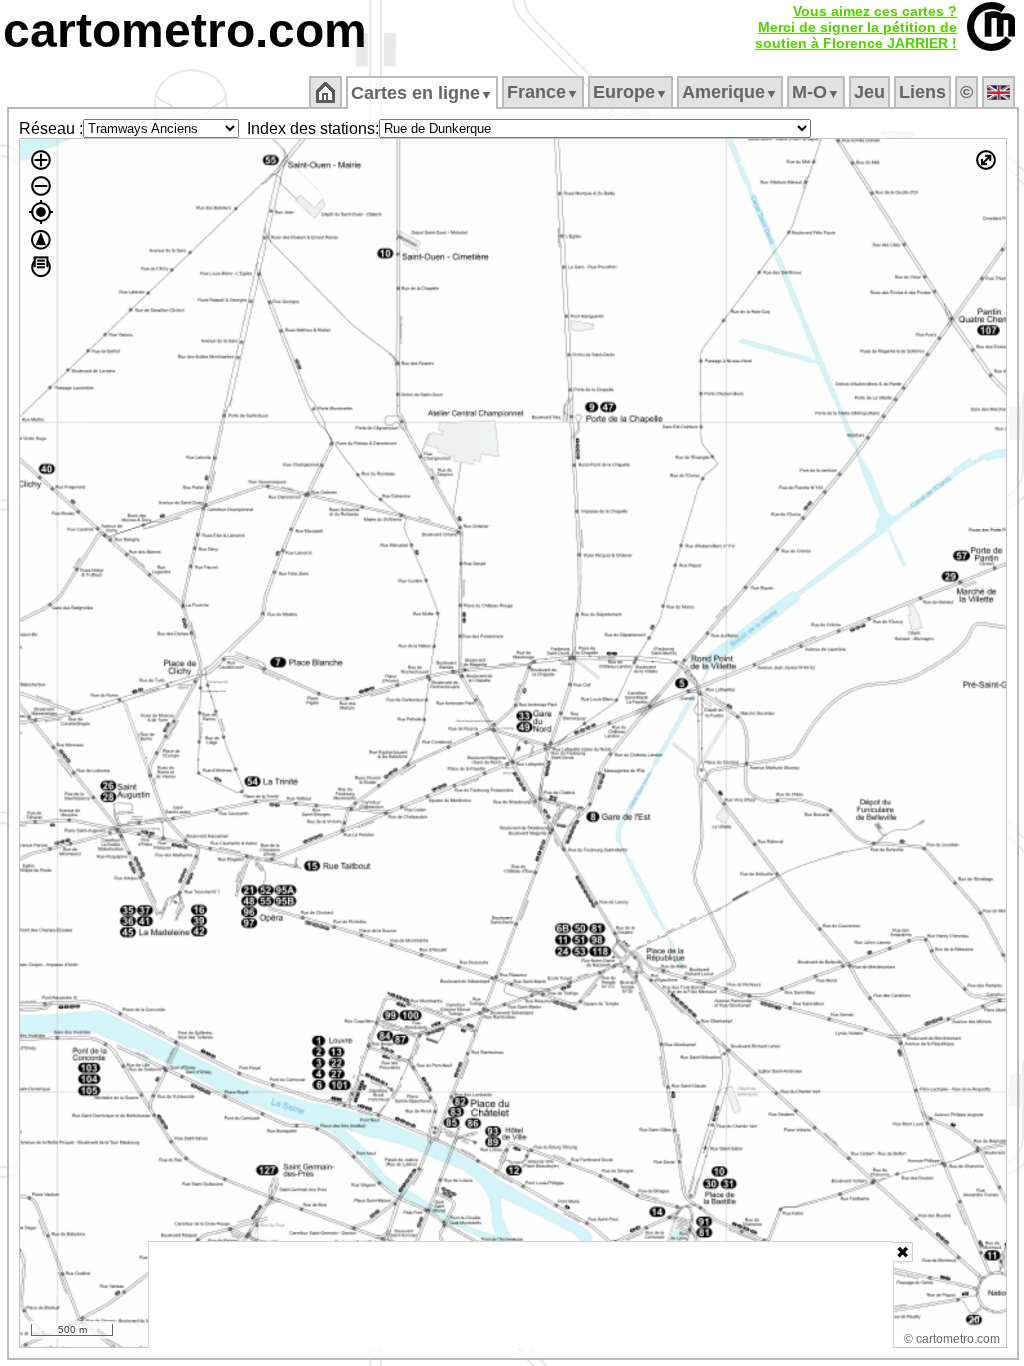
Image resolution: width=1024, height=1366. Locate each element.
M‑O (816, 92)
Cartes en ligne (422, 93)
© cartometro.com (952, 1339)
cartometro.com (185, 30)
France (543, 92)
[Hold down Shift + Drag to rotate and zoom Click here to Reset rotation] (41, 240)
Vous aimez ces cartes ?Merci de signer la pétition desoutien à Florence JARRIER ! (856, 27)
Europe (630, 92)
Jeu (869, 92)
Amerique (730, 92)
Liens (922, 92)
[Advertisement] (521, 1295)
